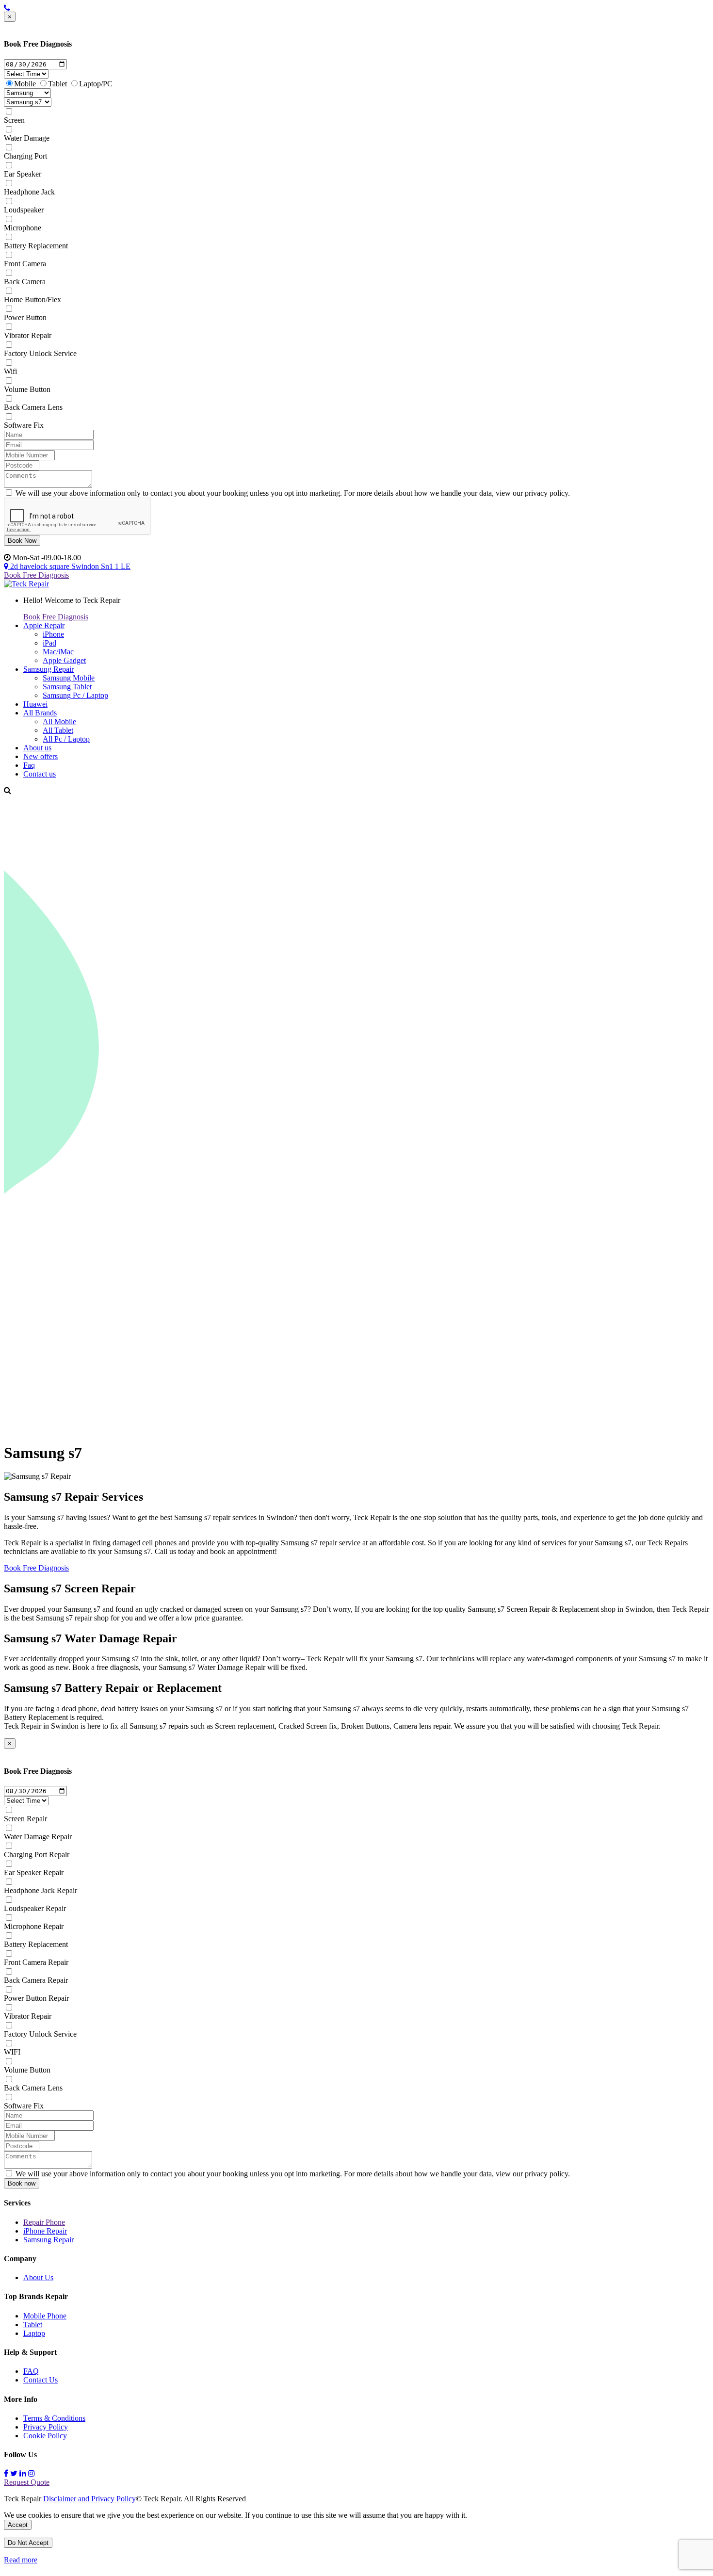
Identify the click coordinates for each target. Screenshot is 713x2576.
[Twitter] (14, 2473)
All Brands (40, 713)
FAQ (31, 2371)
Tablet (57, 84)
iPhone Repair (45, 2231)
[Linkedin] (23, 2473)
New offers (41, 756)
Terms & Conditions (54, 2418)
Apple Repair (44, 625)
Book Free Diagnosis (36, 575)
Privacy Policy (46, 2427)
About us (37, 748)
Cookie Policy (45, 2436)
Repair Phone (44, 2222)
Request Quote (27, 2482)
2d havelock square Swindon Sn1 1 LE (69, 566)
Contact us (40, 774)
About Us (38, 2277)
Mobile (25, 84)
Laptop (34, 2333)
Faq (29, 765)
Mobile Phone (45, 2316)
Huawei (35, 704)
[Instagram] (32, 2473)
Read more (21, 2560)
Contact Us (41, 2380)
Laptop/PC (96, 84)
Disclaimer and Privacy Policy (89, 2499)
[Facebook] (6, 2473)
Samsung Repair (49, 669)
